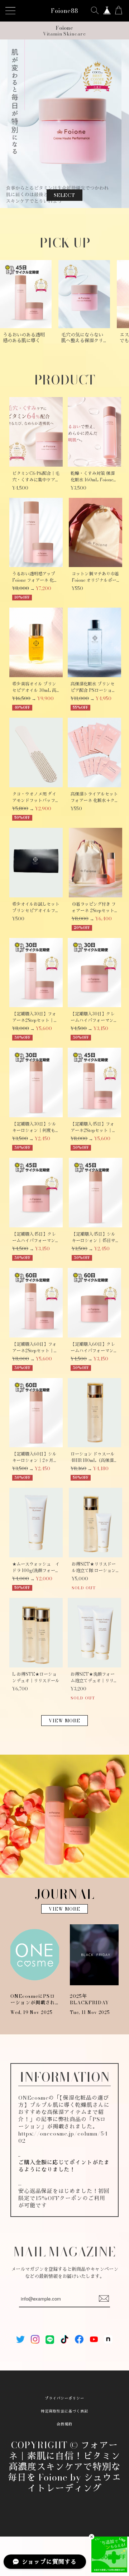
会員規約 (64, 2424)
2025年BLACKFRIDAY (89, 1999)
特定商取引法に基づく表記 (64, 2411)
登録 (104, 2299)
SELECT (65, 195)
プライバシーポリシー (64, 2398)
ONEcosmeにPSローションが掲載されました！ (33, 1999)
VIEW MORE (64, 1721)
